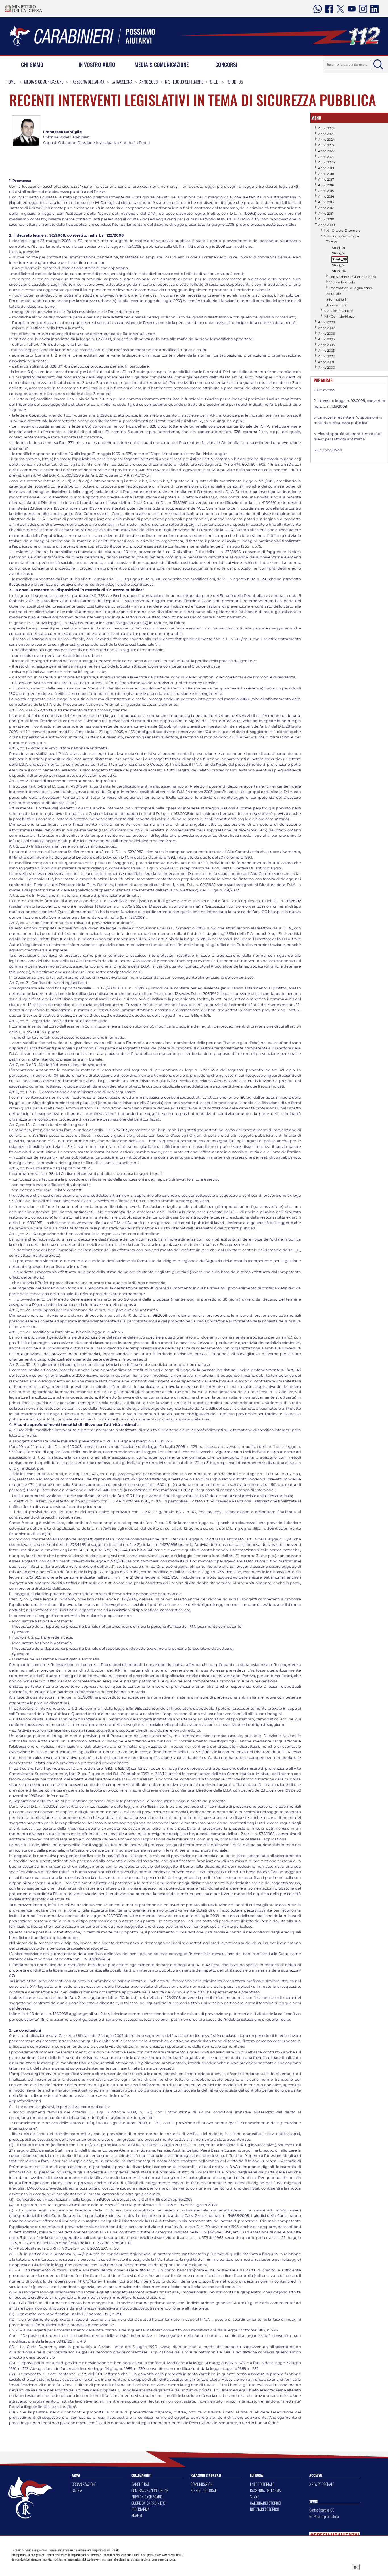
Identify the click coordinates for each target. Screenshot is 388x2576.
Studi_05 (235, 82)
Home (11, 82)
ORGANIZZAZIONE (84, 2484)
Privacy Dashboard (51, 2567)
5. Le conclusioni (328, 450)
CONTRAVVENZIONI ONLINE (150, 2490)
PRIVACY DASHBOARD (147, 2497)
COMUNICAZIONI (202, 2484)
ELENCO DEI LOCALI (204, 2490)
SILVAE (255, 2497)
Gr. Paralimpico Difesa (324, 2516)
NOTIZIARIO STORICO (264, 2509)
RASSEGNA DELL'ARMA (265, 2490)
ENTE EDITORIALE (262, 2484)
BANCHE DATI (141, 2484)
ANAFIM (137, 2515)
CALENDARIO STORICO (265, 2503)
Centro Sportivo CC (322, 2510)
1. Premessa (324, 390)
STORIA (77, 2490)
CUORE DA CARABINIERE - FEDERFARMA (149, 2506)
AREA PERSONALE (322, 2484)
